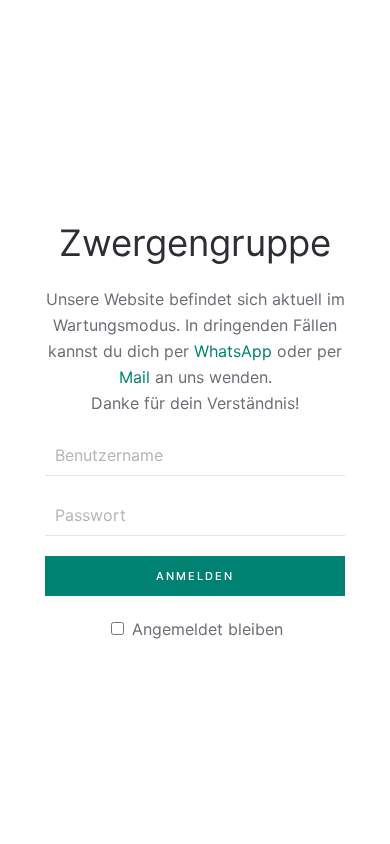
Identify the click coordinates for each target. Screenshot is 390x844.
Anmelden (195, 576)
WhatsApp (233, 351)
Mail (134, 377)
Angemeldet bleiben (205, 629)
